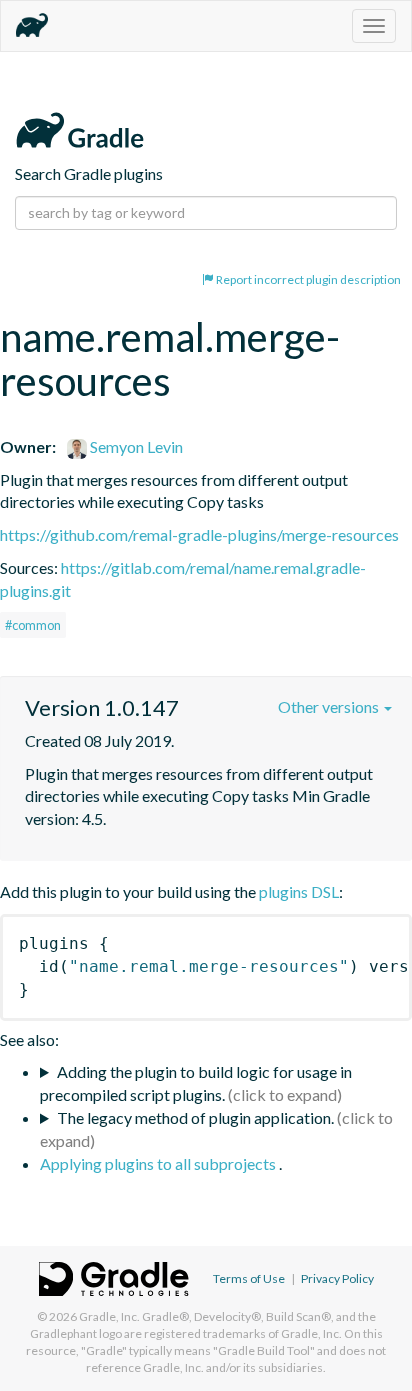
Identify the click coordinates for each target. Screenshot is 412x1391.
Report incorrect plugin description (307, 279)
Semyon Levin (135, 446)
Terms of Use (249, 1278)
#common (33, 625)
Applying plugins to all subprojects (159, 1163)
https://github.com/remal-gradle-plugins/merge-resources (199, 534)
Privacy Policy (337, 1278)
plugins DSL (299, 891)
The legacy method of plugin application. (195, 1117)
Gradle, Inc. (109, 1316)
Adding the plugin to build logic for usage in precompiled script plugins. (196, 1083)
